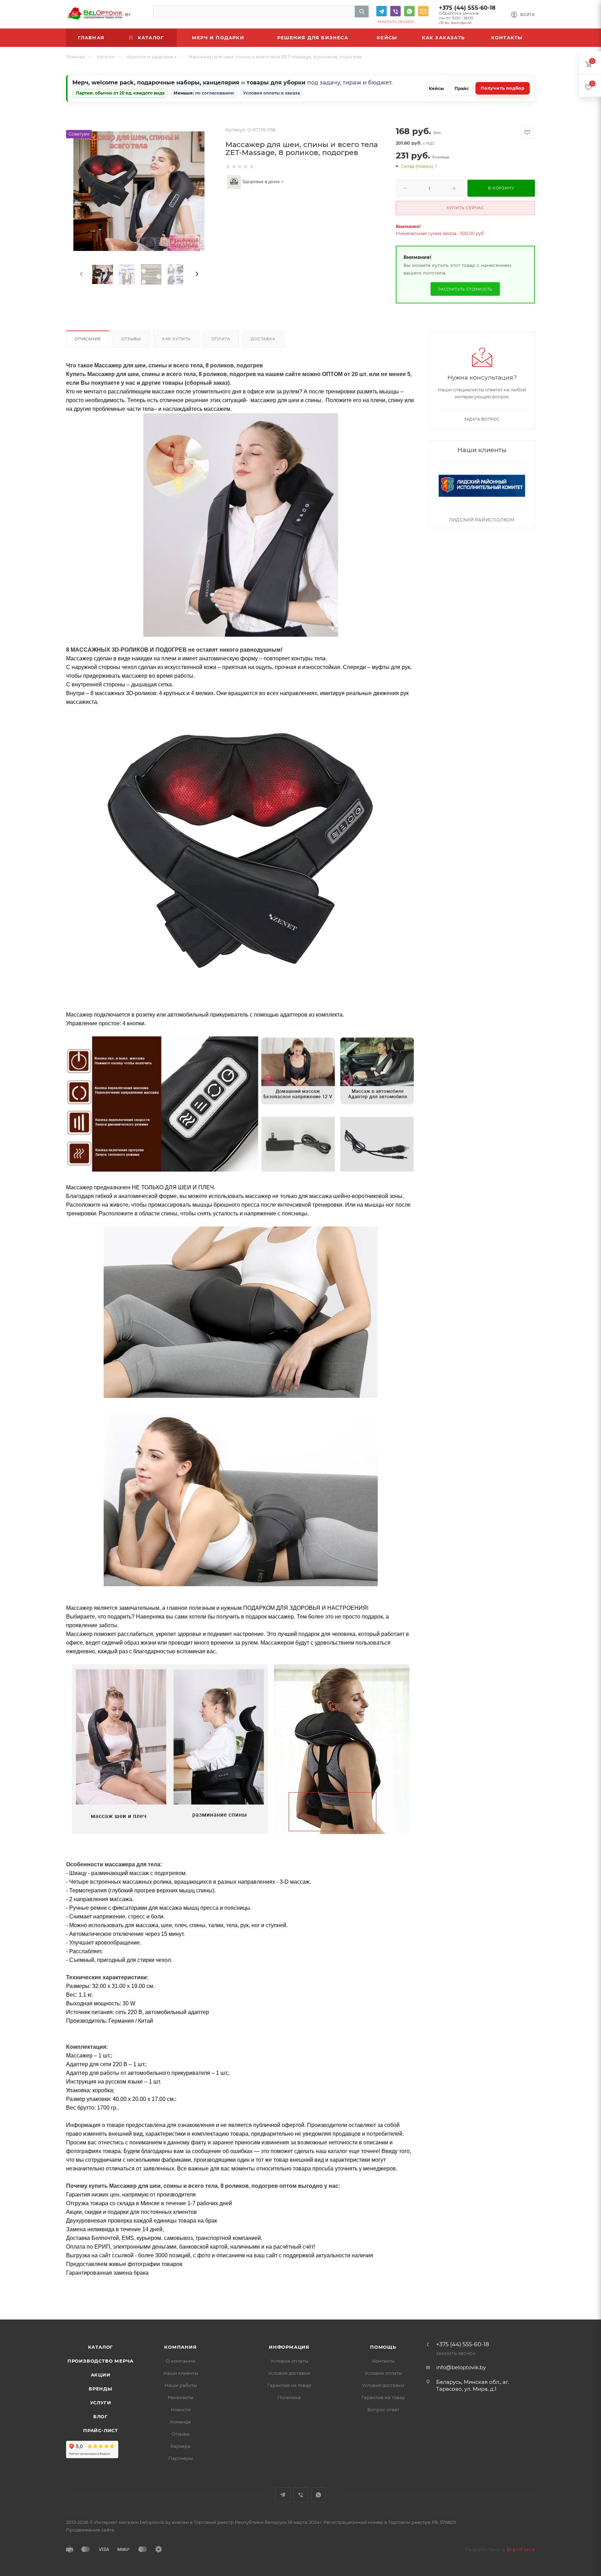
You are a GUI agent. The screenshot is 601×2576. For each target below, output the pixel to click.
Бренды (101, 2389)
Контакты (383, 2361)
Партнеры (181, 2458)
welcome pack (113, 83)
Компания (180, 2347)
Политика (289, 2397)
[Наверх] (567, 2293)
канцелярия (221, 83)
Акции (101, 2375)
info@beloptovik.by (423, 11)
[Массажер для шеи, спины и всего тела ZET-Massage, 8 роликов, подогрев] (139, 191)
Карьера (181, 2446)
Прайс (462, 88)
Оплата (221, 339)
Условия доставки (289, 2373)
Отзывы (131, 339)
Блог (101, 2416)
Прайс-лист (101, 2430)
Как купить (176, 339)
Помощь (383, 2347)
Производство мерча (101, 2361)
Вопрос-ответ (383, 2410)
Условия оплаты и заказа (271, 93)
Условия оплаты (289, 2361)
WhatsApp (409, 11)
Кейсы (436, 88)
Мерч (80, 83)
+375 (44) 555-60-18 (467, 8)
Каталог (101, 2347)
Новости (181, 2410)
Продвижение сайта (90, 2530)
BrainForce (521, 2549)
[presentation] (81, 274)
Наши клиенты (181, 2373)
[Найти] (362, 11)
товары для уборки (276, 83)
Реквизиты (181, 2397)
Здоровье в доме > (262, 182)
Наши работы (181, 2385)
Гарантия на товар (289, 2385)
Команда (181, 2422)
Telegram (382, 11)
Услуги (101, 2403)
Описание (88, 339)
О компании (181, 2361)
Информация (289, 2347)
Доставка (263, 339)
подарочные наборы (168, 83)
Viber (395, 11)
